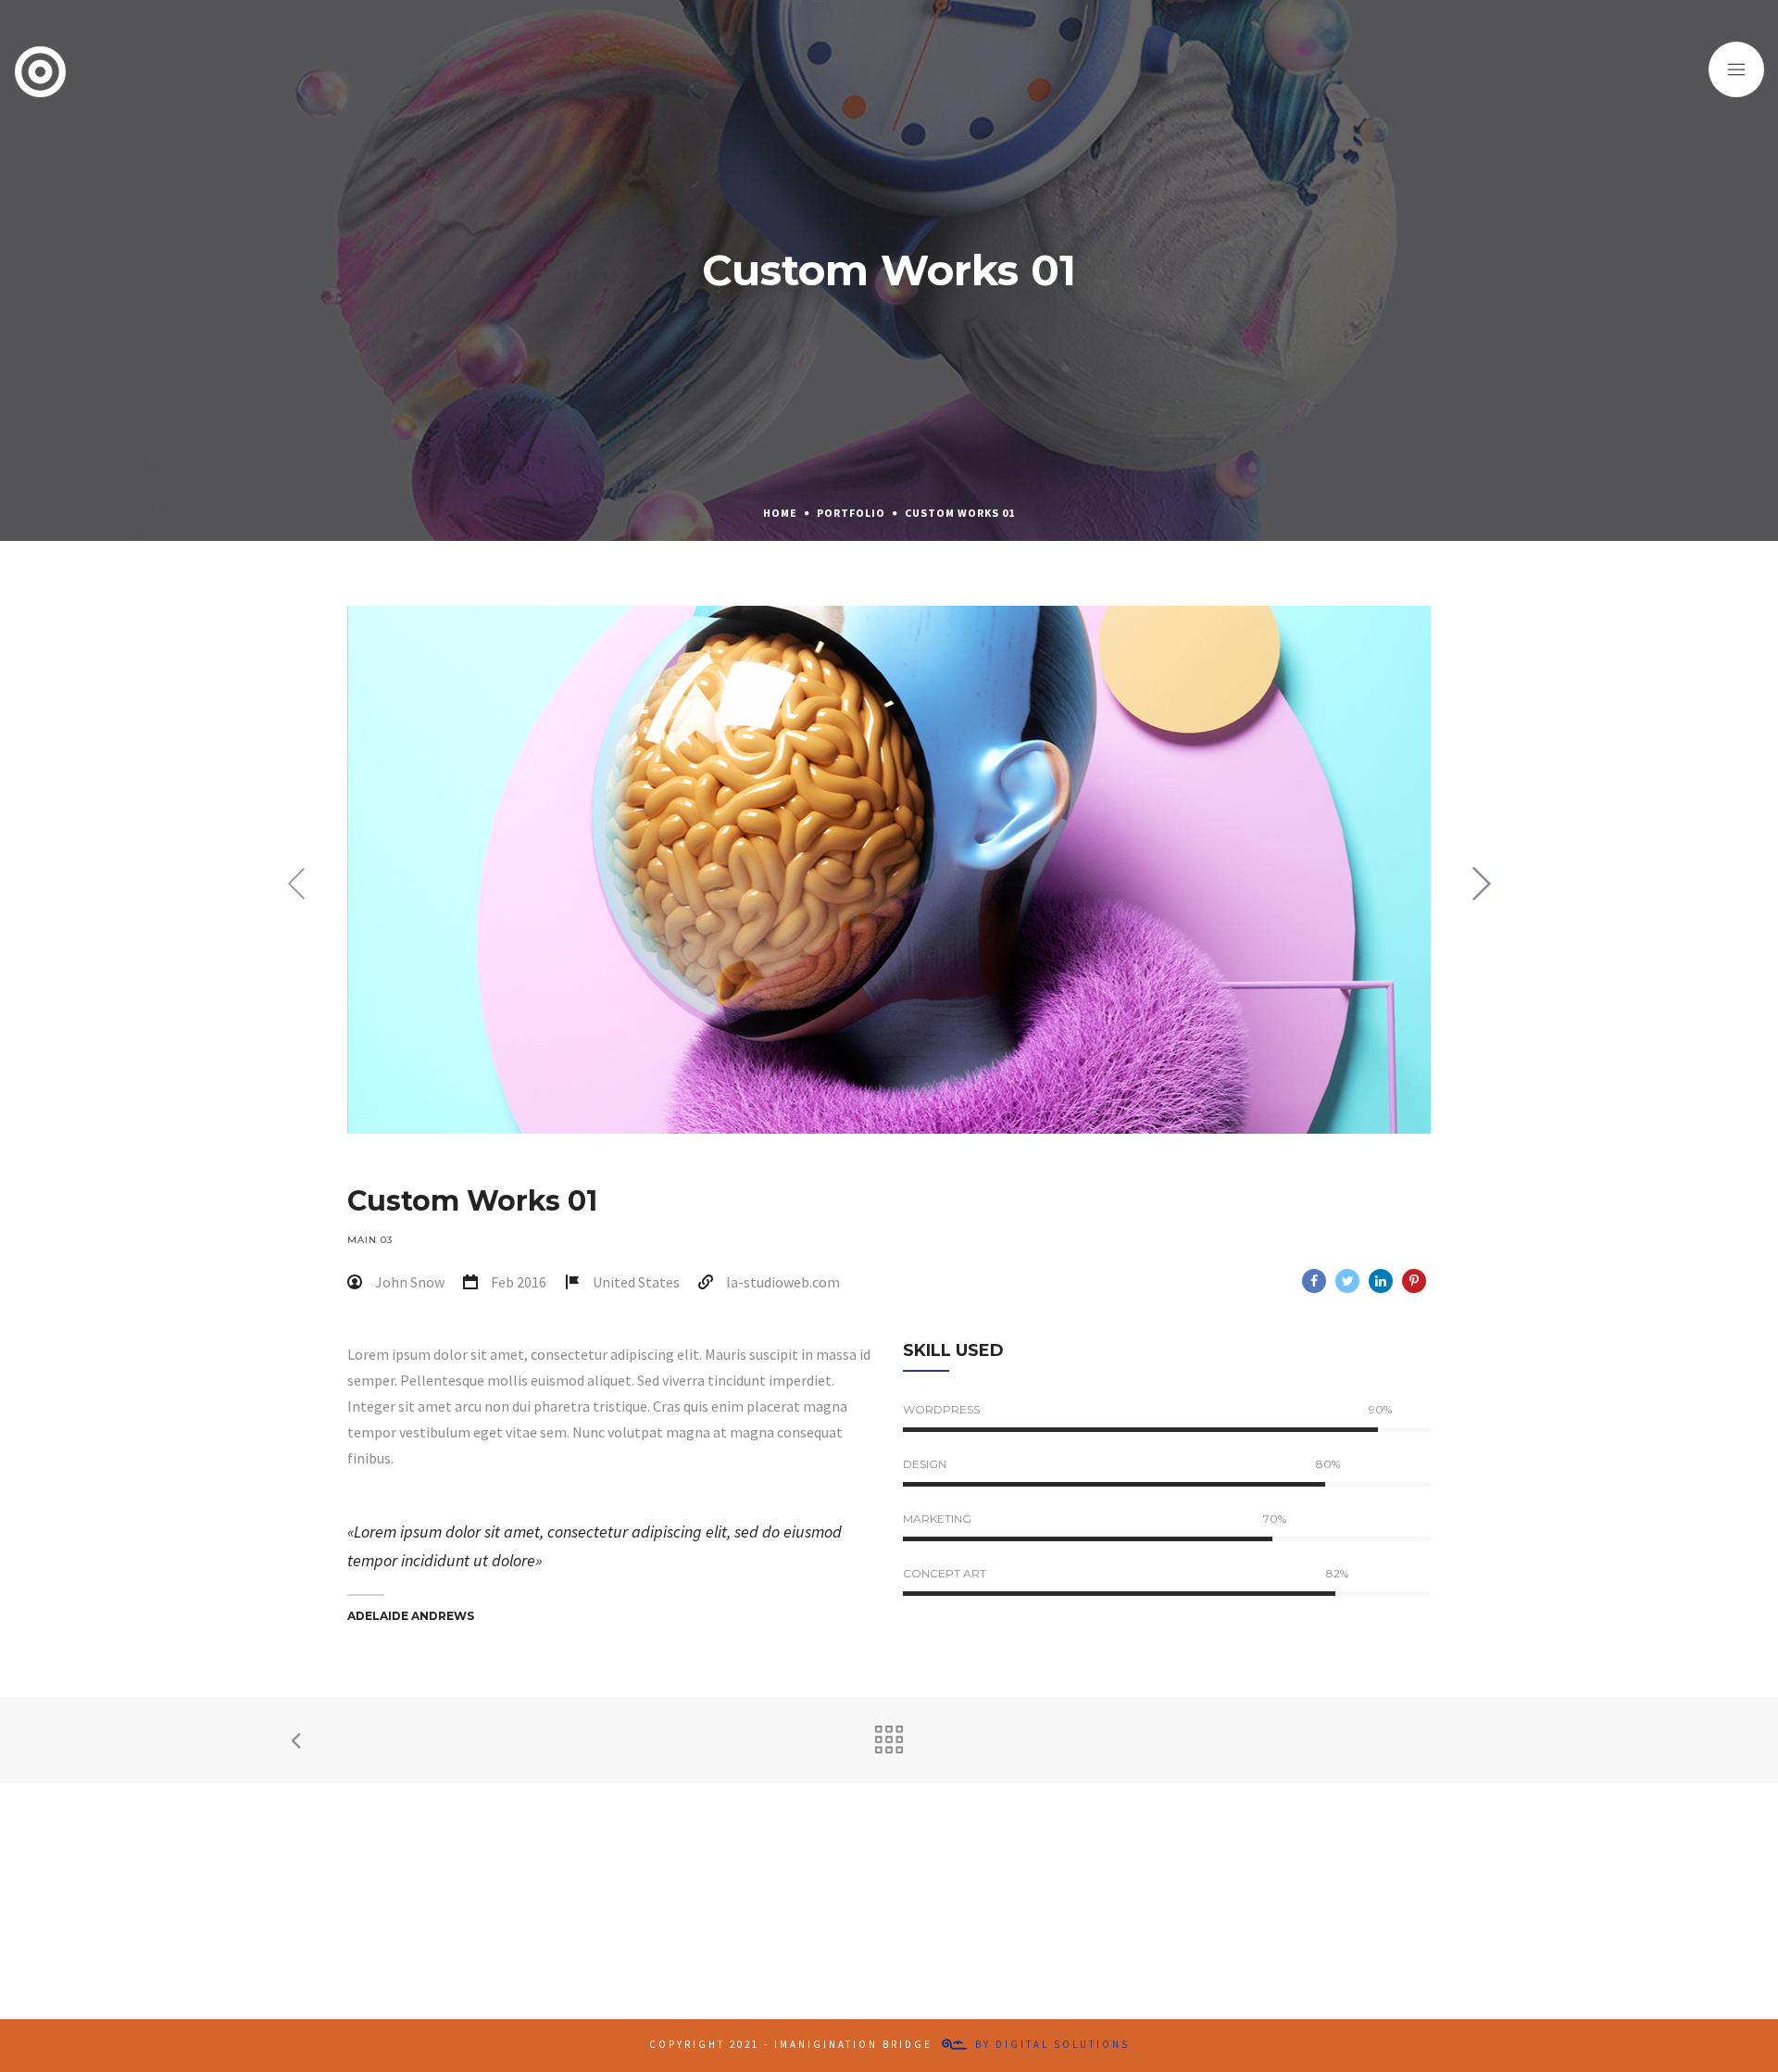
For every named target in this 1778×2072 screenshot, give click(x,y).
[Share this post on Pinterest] (1414, 1281)
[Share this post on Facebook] (1314, 1281)
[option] (889, 870)
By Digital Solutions (1052, 2044)
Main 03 (370, 1240)
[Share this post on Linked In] (1381, 1281)
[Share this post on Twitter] (1347, 1281)
